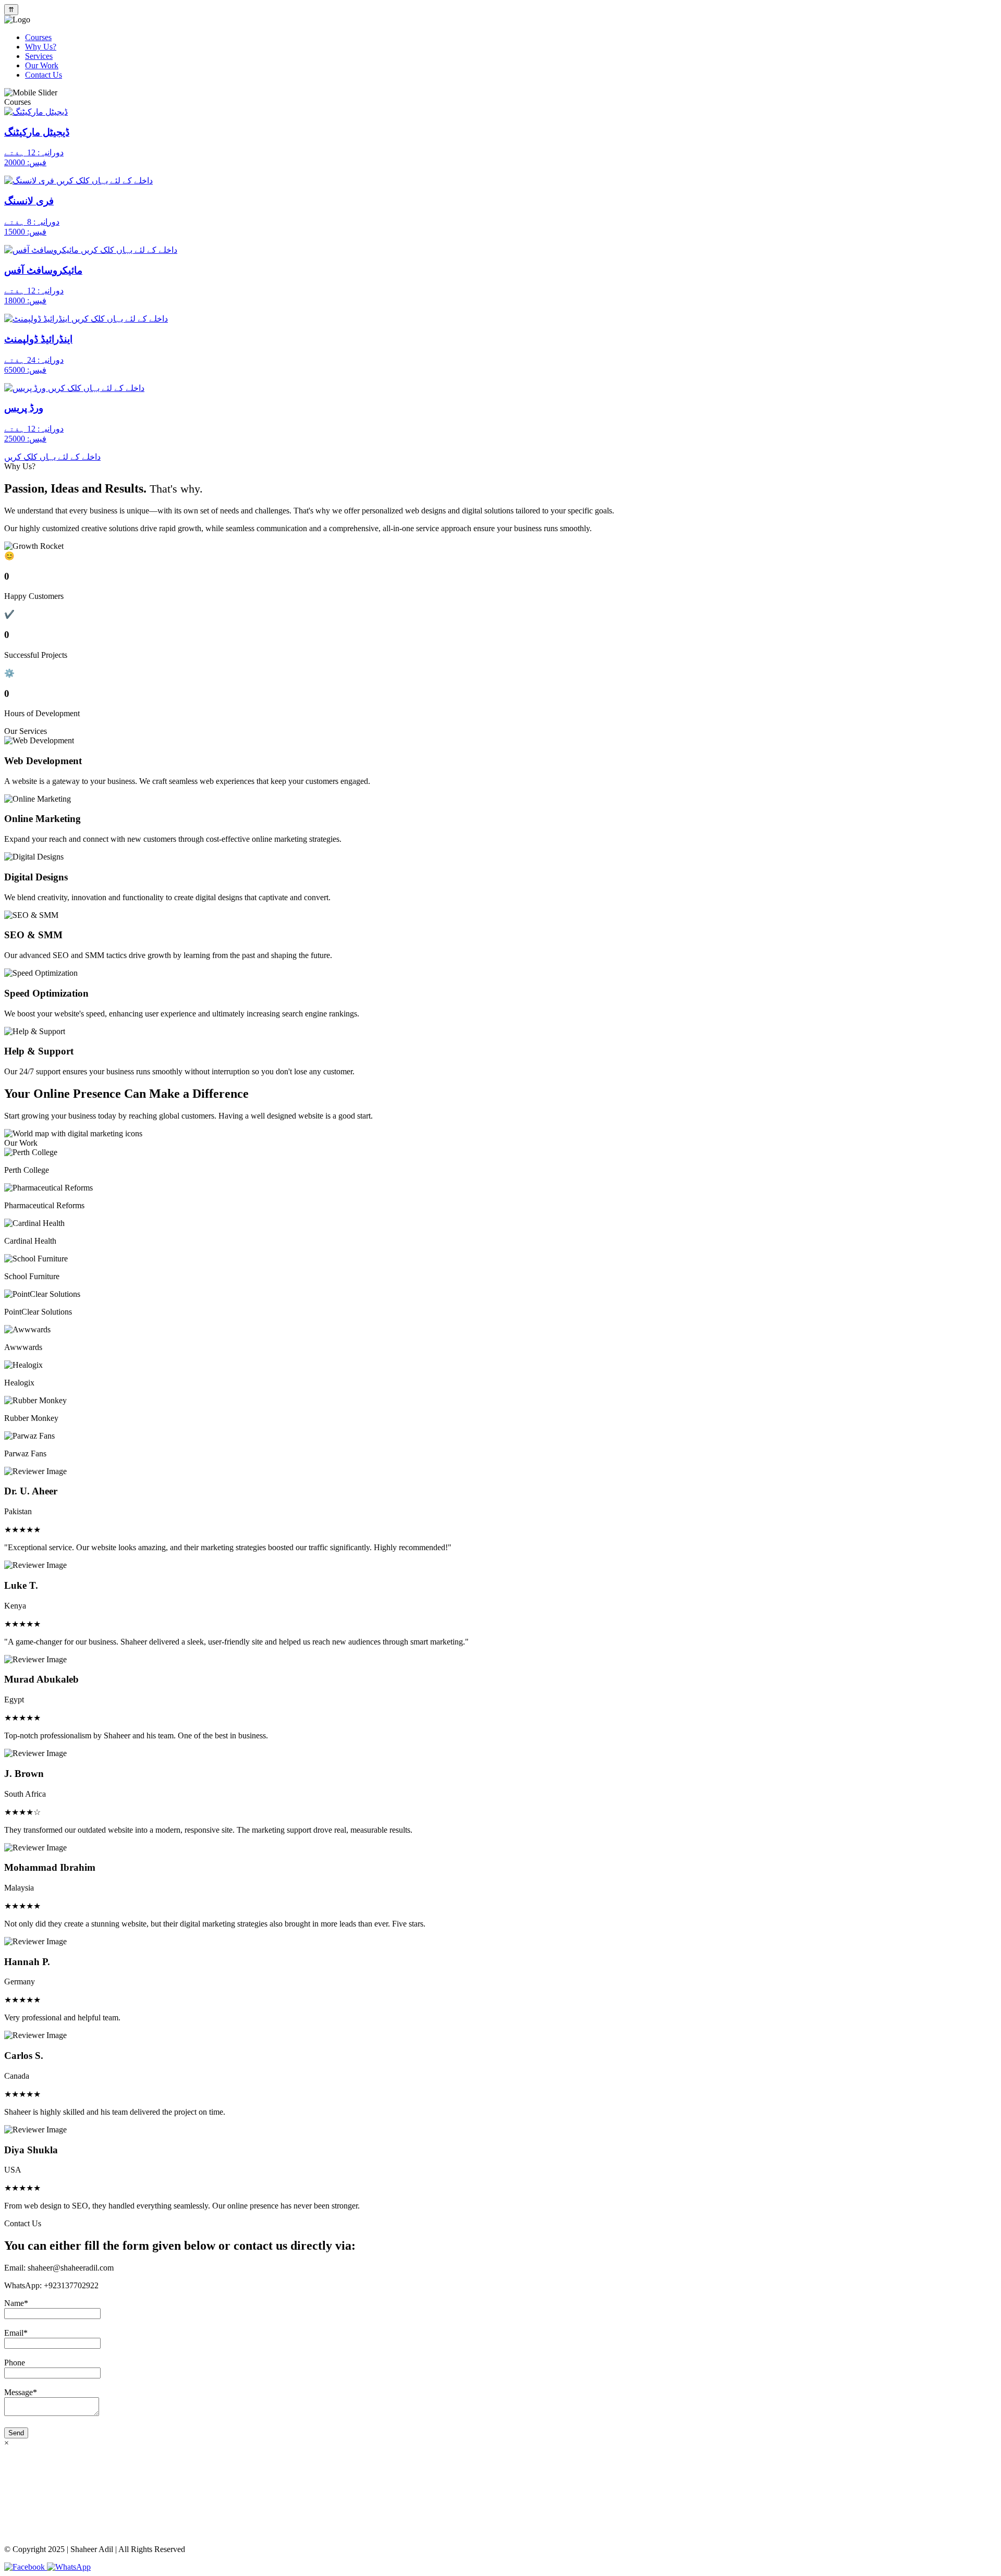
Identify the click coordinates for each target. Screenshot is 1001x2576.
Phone (15, 2363)
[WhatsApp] (69, 2567)
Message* (21, 2392)
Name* (16, 2303)
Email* (16, 2333)
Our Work (42, 65)
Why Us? (41, 47)
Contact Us (44, 75)
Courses (38, 37)
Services (39, 56)
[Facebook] (26, 2567)
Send (16, 2433)
